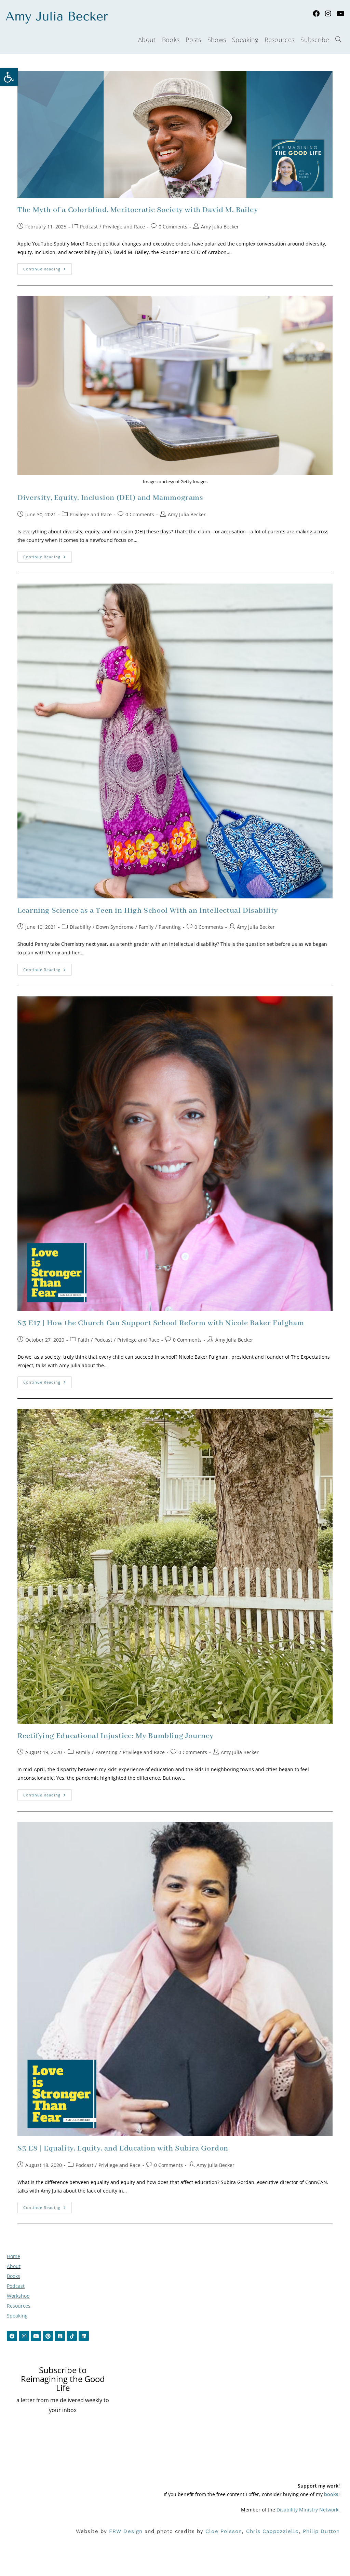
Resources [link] (19, 2306)
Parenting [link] (170, 927)
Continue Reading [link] (48, 267)
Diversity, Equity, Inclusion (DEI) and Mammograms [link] (110, 498)
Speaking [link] (17, 2316)
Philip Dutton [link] (321, 2531)
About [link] (14, 2266)
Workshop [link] (18, 2296)
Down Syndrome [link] (115, 927)
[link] (9, 77)
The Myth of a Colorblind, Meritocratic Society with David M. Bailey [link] (138, 210)
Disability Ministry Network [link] (307, 2510)
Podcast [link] (89, 227)
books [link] (331, 2494)
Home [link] (14, 2256)
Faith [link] (84, 1340)
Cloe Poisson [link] (224, 2531)
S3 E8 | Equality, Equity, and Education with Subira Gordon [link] (123, 2148)
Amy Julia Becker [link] (220, 227)
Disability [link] (80, 927)
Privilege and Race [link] (124, 227)
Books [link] (14, 2276)
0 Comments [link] (173, 227)
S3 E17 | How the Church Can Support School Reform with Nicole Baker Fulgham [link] (161, 1323)
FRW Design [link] (126, 2531)
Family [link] (146, 927)
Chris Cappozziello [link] (273, 2531)
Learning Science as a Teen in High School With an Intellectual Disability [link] (148, 911)
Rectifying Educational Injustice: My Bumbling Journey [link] (116, 1736)
